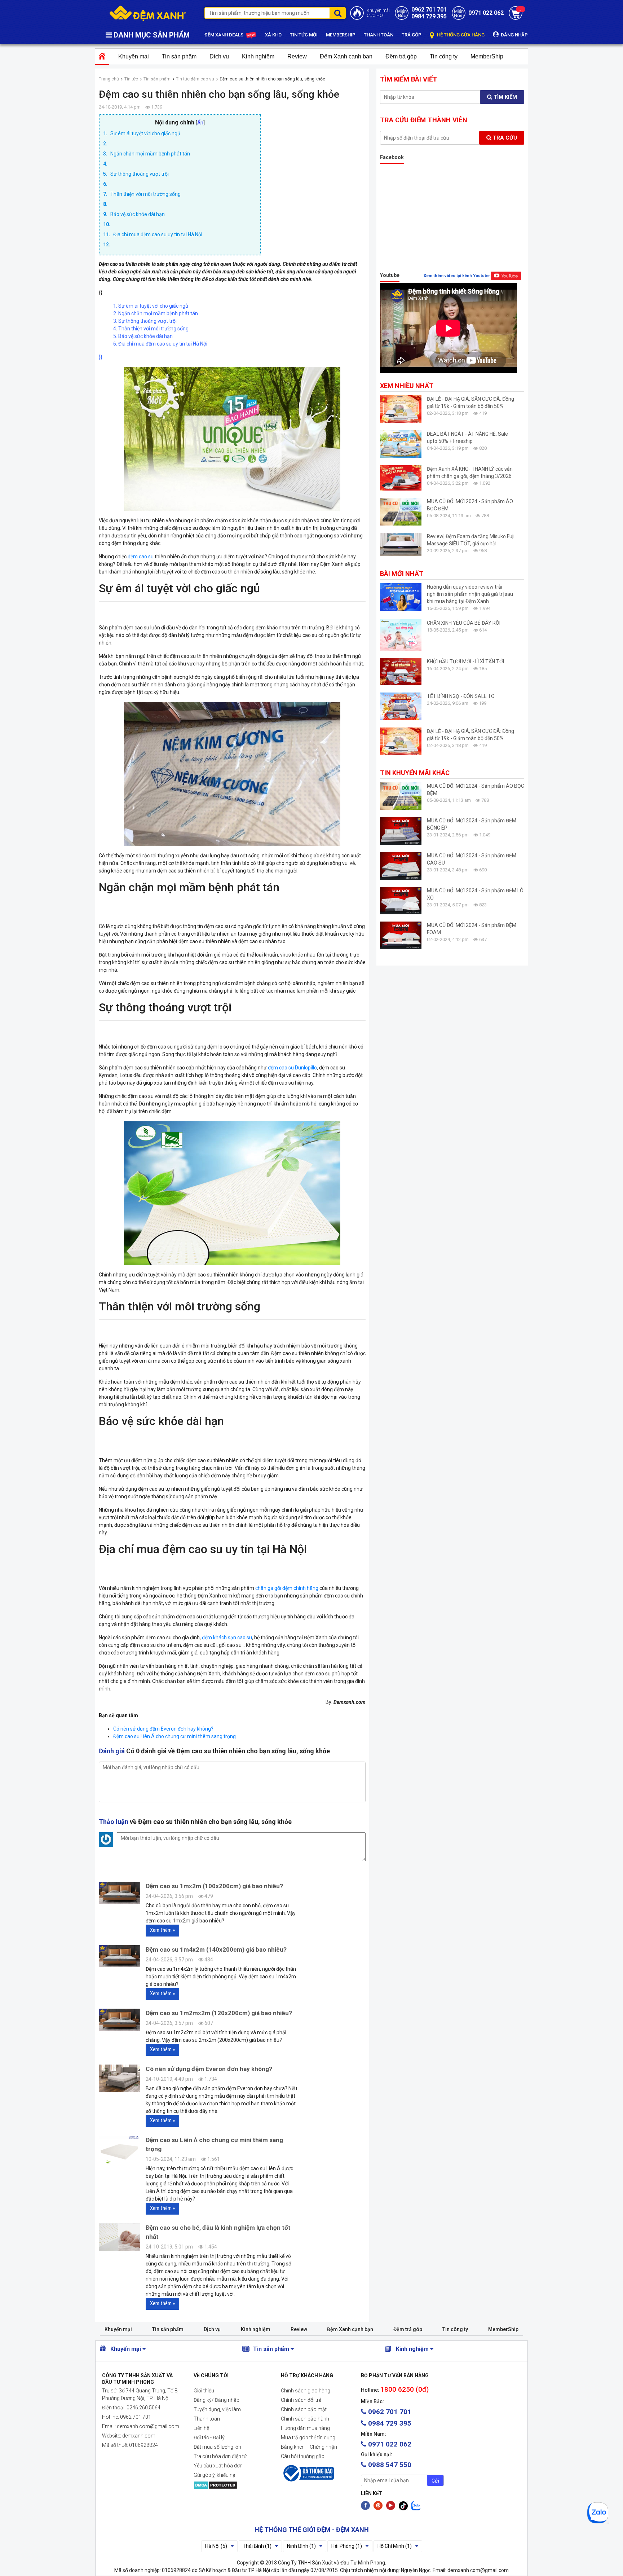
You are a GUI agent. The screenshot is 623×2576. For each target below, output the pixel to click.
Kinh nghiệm (258, 56)
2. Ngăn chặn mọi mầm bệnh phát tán (156, 313)
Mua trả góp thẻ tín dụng (308, 2437)
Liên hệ (201, 2428)
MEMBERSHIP (341, 35)
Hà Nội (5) (216, 2546)
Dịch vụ (219, 56)
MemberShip (487, 56)
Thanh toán (207, 2419)
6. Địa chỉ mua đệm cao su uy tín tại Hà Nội (160, 344)
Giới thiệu (204, 2391)
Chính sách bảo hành (305, 2419)
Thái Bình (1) (257, 2546)
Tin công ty (444, 56)
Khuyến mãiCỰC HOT (378, 13)
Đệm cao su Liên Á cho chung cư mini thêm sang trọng (174, 1736)
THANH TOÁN (379, 35)
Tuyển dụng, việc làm (217, 2409)
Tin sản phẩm (179, 56)
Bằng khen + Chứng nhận (309, 2447)
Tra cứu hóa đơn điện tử (220, 2456)
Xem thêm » (162, 1930)
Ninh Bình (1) (301, 2546)
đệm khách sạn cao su (227, 1638)
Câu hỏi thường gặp (303, 2456)
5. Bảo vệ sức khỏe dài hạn (143, 336)
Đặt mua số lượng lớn (217, 2447)
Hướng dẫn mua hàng (305, 2428)
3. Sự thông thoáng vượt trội (145, 321)
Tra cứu (504, 138)
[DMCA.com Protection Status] (231, 2485)
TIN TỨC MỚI (304, 35)
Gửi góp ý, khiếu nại (215, 2475)
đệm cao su (140, 557)
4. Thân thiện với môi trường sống (151, 329)
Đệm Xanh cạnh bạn (346, 56)
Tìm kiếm (505, 97)
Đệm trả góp (401, 56)
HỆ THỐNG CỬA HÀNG (460, 35)
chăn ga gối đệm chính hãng (287, 1588)
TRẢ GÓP (412, 35)
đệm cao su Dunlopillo (292, 1068)
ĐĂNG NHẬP (514, 35)
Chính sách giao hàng (306, 2391)
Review (297, 56)
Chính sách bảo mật (304, 2409)
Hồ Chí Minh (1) (395, 2546)
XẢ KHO (273, 35)
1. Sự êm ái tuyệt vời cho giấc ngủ (151, 306)
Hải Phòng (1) (347, 2546)
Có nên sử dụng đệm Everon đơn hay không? (163, 1729)
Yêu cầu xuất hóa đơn (218, 2466)
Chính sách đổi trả (301, 2400)
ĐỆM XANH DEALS (224, 35)
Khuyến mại (134, 56)
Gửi (435, 2481)
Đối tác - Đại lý (209, 2437)
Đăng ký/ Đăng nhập (216, 2400)
